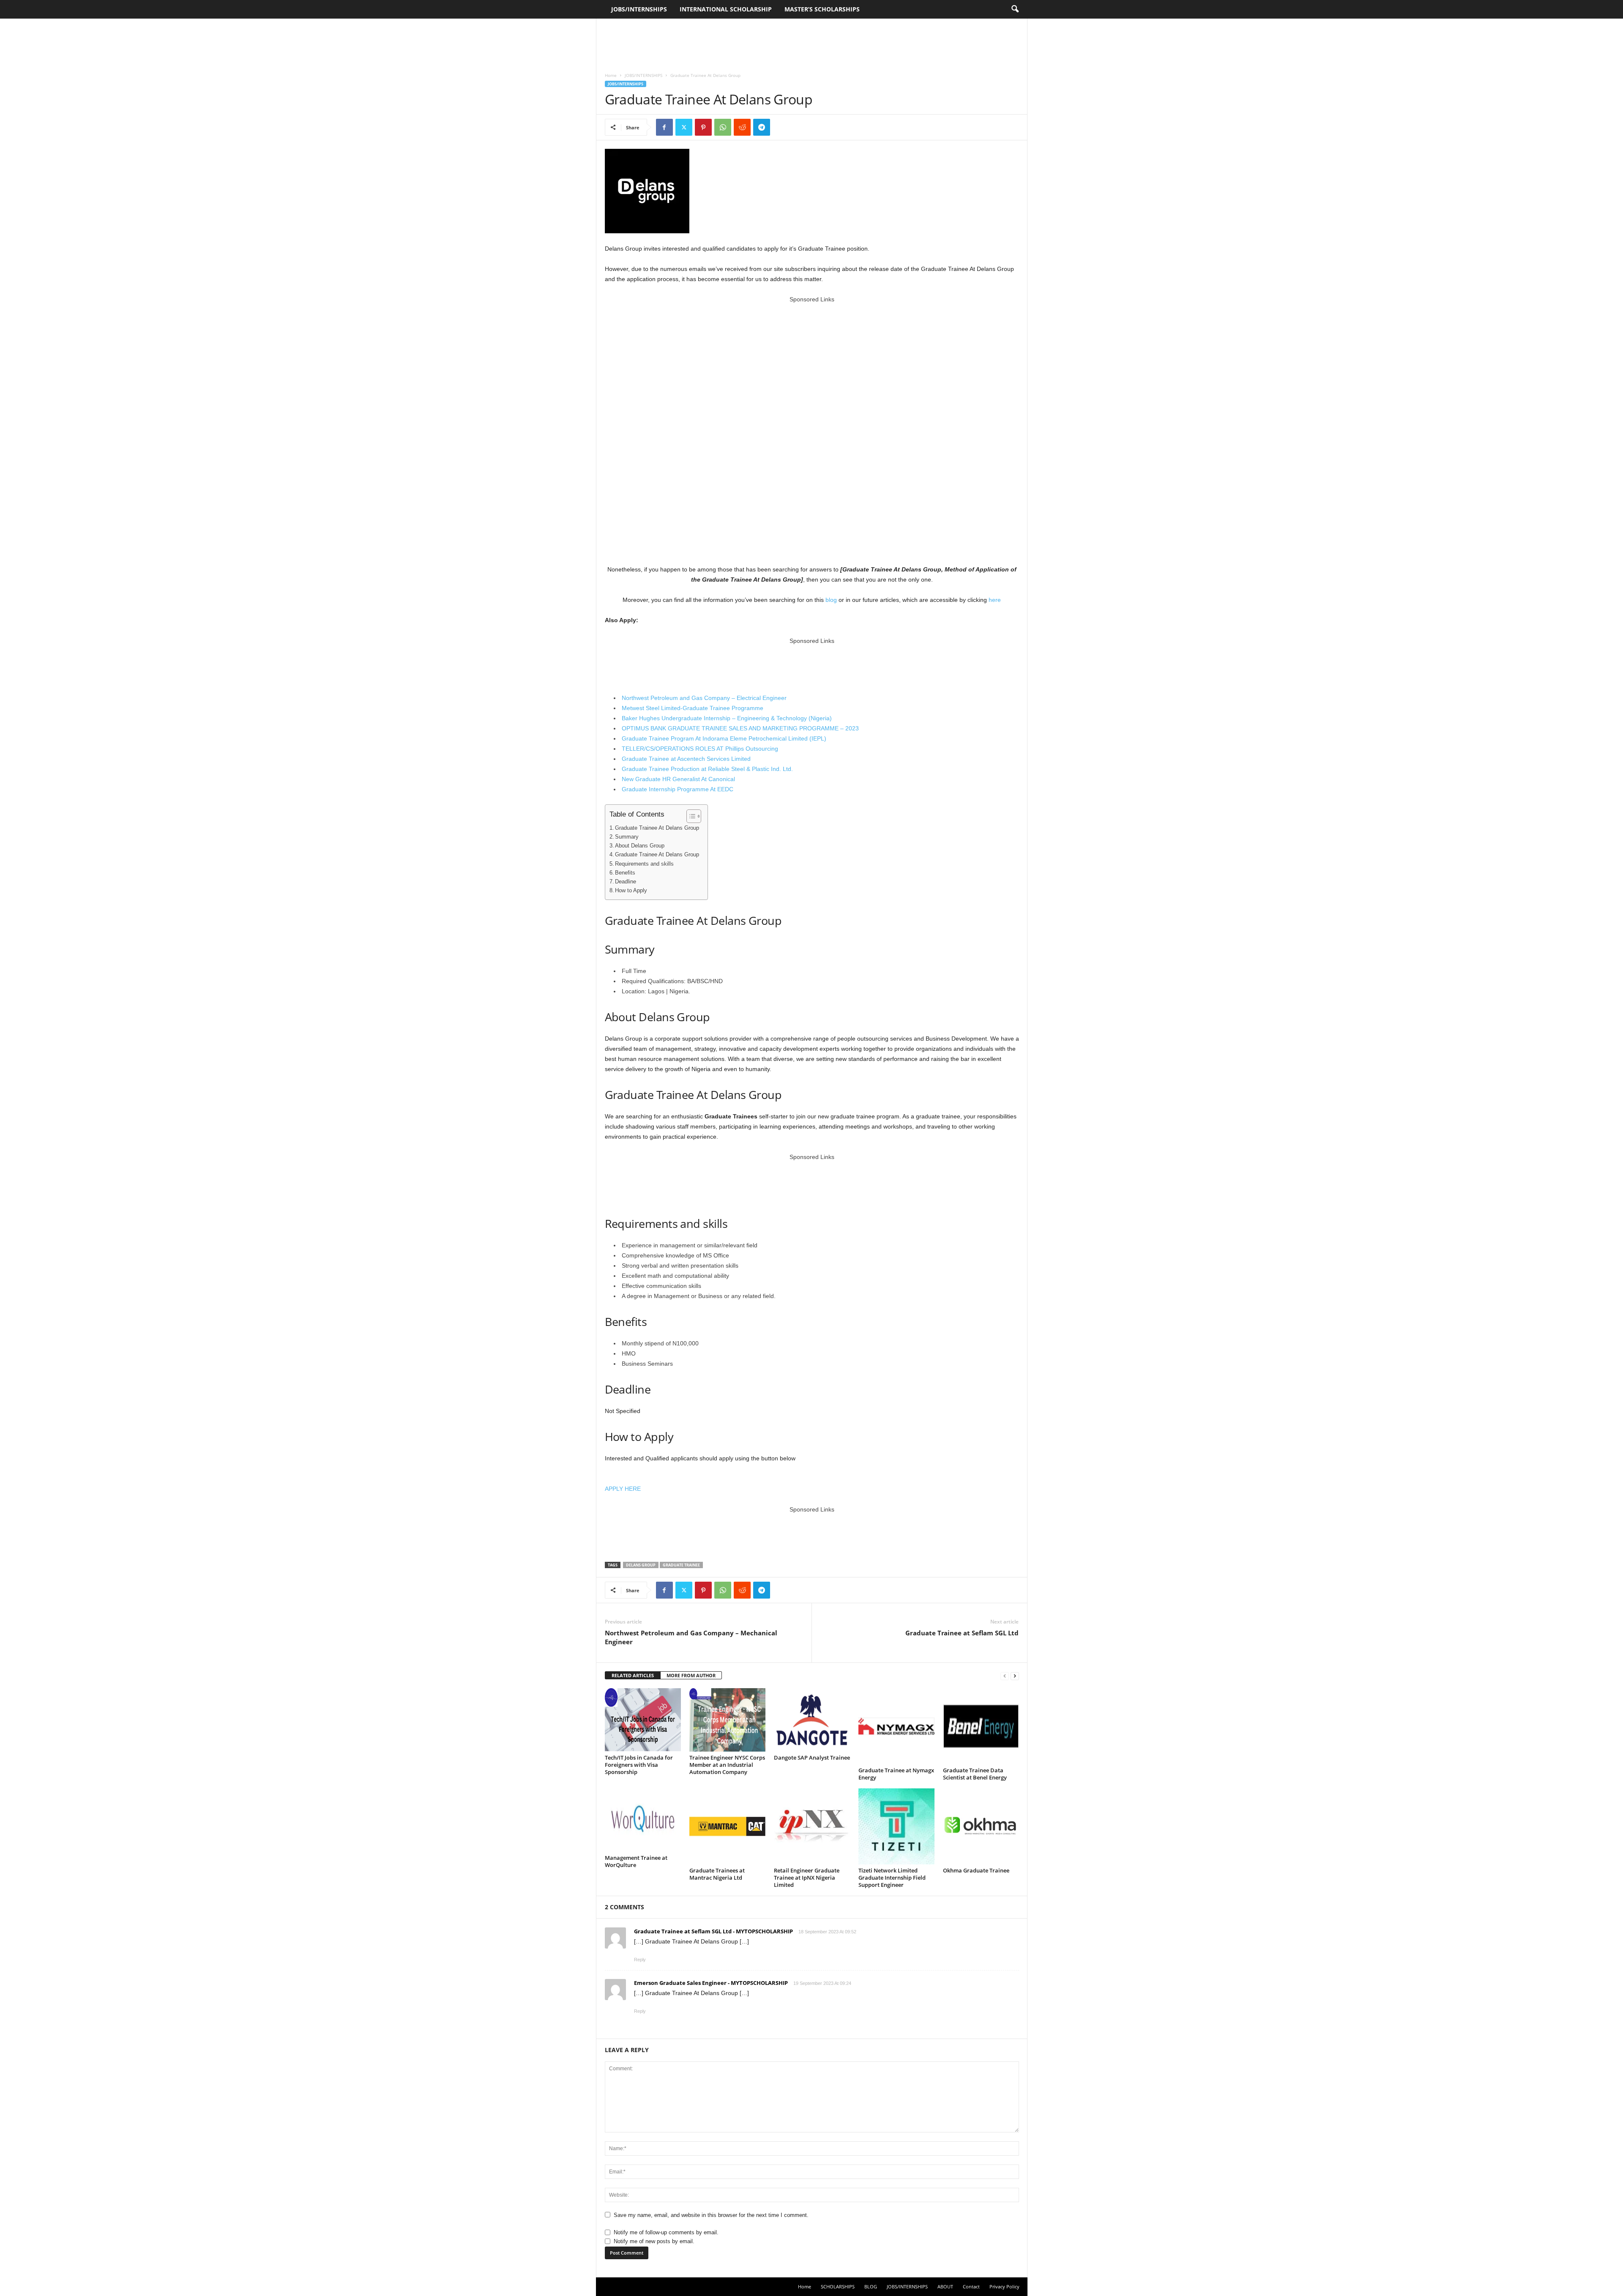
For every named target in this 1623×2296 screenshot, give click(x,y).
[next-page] (1015, 1676)
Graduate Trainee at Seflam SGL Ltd (962, 1633)
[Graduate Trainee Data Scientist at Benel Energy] (981, 1726)
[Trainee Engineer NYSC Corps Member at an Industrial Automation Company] (727, 1720)
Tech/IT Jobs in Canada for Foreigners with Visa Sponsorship (639, 1765)
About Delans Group (640, 846)
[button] (1015, 9)
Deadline (626, 882)
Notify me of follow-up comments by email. (666, 2232)
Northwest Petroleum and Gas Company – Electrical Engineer (704, 698)
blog (831, 600)
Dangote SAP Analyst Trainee (812, 1758)
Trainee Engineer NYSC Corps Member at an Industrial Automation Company (727, 1765)
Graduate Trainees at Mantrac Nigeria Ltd (717, 1874)
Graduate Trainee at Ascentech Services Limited (686, 759)
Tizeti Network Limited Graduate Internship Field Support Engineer (892, 1878)
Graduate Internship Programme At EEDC (678, 789)
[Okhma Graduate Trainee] (981, 1826)
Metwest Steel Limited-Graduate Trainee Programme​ (693, 708)
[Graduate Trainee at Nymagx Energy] (896, 1726)
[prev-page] (1005, 1676)
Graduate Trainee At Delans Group (657, 828)
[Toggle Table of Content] (690, 816)
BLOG (871, 2286)
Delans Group (641, 1565)
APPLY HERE (623, 1489)
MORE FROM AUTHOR (691, 1675)
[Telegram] (762, 127)
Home (611, 75)
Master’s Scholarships (822, 9)
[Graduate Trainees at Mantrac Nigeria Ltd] (727, 1826)
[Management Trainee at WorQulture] (643, 1820)
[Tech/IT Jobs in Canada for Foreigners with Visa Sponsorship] (643, 1720)
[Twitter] (684, 127)
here (995, 600)
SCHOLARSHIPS (838, 2286)
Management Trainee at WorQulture (636, 1861)
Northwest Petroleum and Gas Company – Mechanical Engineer (691, 1637)
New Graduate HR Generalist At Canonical (678, 779)
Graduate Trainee (681, 1565)
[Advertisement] (811, 41)
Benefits (625, 873)
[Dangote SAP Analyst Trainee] (812, 1720)
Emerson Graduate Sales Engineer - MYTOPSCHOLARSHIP (711, 1983)
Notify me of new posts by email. (654, 2241)
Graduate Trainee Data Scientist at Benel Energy (975, 1774)
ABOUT (945, 2286)
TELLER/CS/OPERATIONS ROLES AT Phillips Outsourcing (700, 749)
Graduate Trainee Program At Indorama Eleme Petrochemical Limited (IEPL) (724, 738)
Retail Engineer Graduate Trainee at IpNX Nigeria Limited (807, 1878)
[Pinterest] (703, 127)
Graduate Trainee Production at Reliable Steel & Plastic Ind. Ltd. (707, 769)
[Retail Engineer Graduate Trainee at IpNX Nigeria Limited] (812, 1826)
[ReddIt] (742, 127)
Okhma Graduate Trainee (976, 1870)
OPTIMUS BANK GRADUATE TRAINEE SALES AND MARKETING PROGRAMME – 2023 (740, 728)
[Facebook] (664, 127)
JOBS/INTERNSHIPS (639, 9)
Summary (627, 837)
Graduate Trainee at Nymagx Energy (896, 1774)
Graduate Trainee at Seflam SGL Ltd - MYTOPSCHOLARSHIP (713, 1931)
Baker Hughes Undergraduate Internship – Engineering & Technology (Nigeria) (727, 718)
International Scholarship (726, 9)
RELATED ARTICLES (633, 1675)
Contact (971, 2286)
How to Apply (631, 891)
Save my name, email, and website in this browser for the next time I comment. (711, 2215)
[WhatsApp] (723, 127)
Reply (640, 1960)
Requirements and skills (644, 864)
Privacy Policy (1004, 2286)
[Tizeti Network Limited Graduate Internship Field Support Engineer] (896, 1826)
